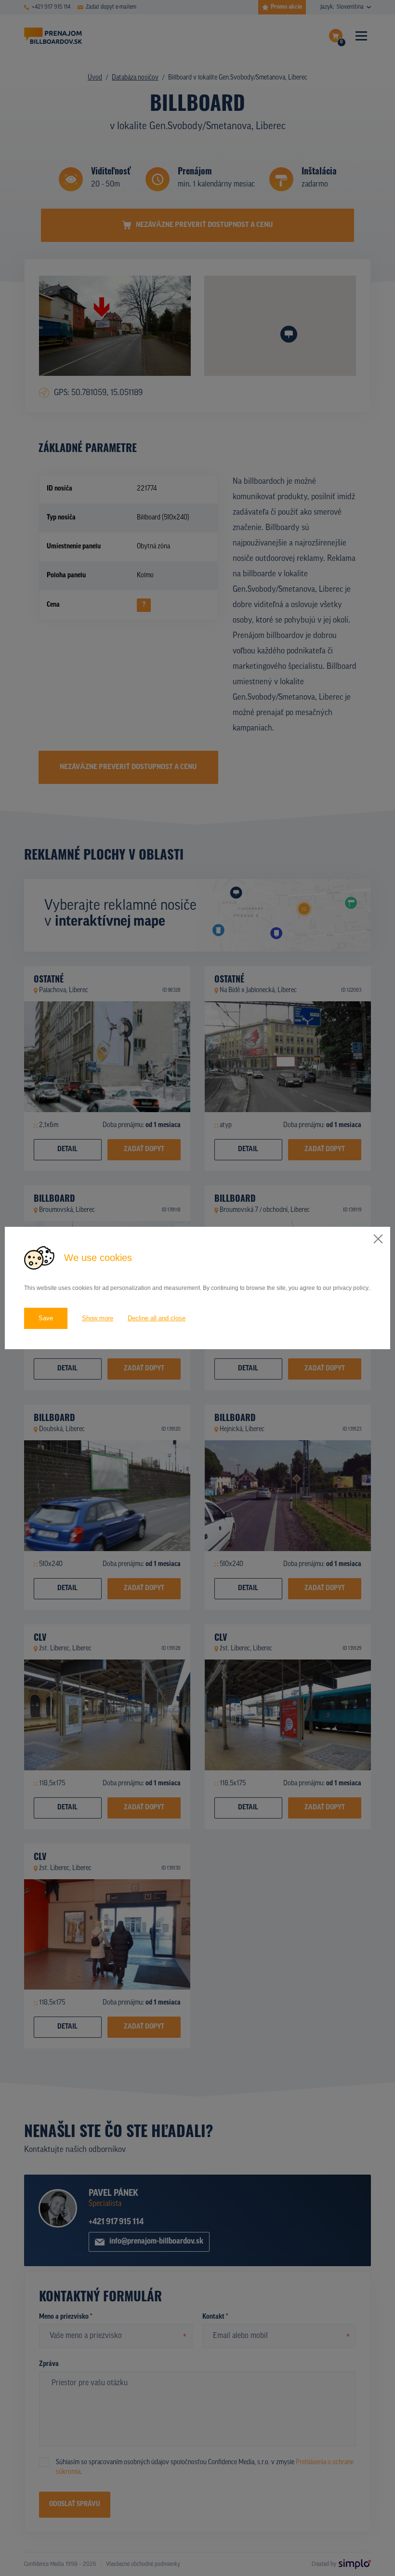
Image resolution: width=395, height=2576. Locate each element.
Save (46, 1318)
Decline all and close (157, 1318)
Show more (98, 1318)
